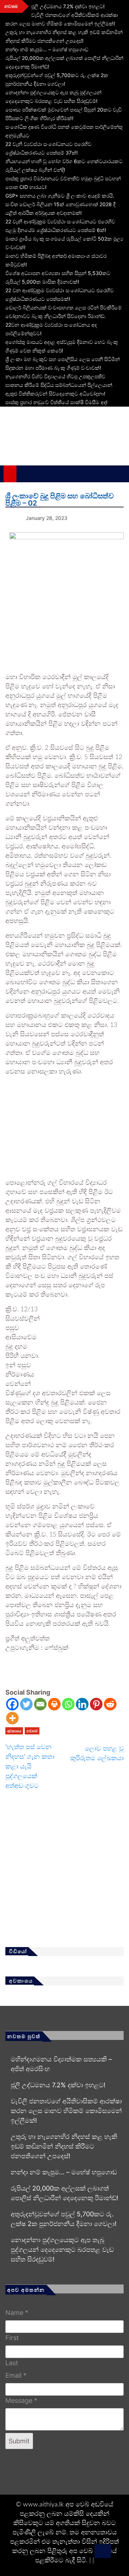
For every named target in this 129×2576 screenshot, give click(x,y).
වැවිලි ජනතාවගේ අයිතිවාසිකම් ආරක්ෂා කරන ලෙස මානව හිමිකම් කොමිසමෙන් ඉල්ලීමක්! (66, 2111)
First (12, 2338)
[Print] (54, 1704)
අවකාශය (14, 1731)
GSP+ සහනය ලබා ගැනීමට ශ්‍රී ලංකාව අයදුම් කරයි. (60, 196)
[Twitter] (26, 1704)
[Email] (40, 1704)
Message (21, 2400)
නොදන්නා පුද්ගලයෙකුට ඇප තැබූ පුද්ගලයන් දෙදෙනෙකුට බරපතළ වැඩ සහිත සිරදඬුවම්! (62, 2250)
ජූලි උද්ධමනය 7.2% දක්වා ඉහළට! (68, 6)
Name (17, 2313)
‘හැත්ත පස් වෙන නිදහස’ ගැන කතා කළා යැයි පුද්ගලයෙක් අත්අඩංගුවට (30, 1766)
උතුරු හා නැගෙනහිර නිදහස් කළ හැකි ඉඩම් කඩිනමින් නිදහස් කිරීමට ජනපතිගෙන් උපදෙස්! (64, 2146)
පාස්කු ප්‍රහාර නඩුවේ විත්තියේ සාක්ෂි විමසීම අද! (56, 402)
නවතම (32, 1731)
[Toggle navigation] (26, 474)
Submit (19, 2441)
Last (12, 2363)
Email (16, 2375)
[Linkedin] (82, 1704)
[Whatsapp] (68, 1704)
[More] (12, 1718)
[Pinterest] (96, 1704)
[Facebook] (12, 1704)
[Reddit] (110, 1704)
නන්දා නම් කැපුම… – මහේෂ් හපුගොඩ (47, 49)
